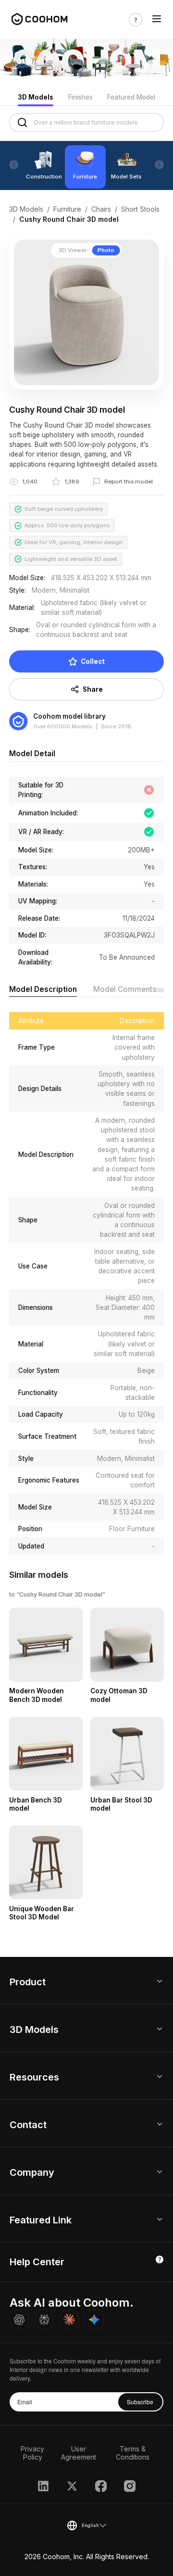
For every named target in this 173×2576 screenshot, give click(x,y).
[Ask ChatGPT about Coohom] (19, 2320)
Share (93, 689)
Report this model (129, 482)
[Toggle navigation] (157, 20)
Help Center (37, 2262)
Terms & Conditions (133, 2453)
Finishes (80, 97)
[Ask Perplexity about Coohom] (44, 2320)
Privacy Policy (32, 2453)
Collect (93, 661)
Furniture (67, 209)
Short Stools (140, 209)
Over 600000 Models (62, 726)
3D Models (36, 97)
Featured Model (131, 97)
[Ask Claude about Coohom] (69, 2320)
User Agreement (79, 2453)
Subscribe (140, 2402)
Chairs (101, 209)
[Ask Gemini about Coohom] (94, 2320)
